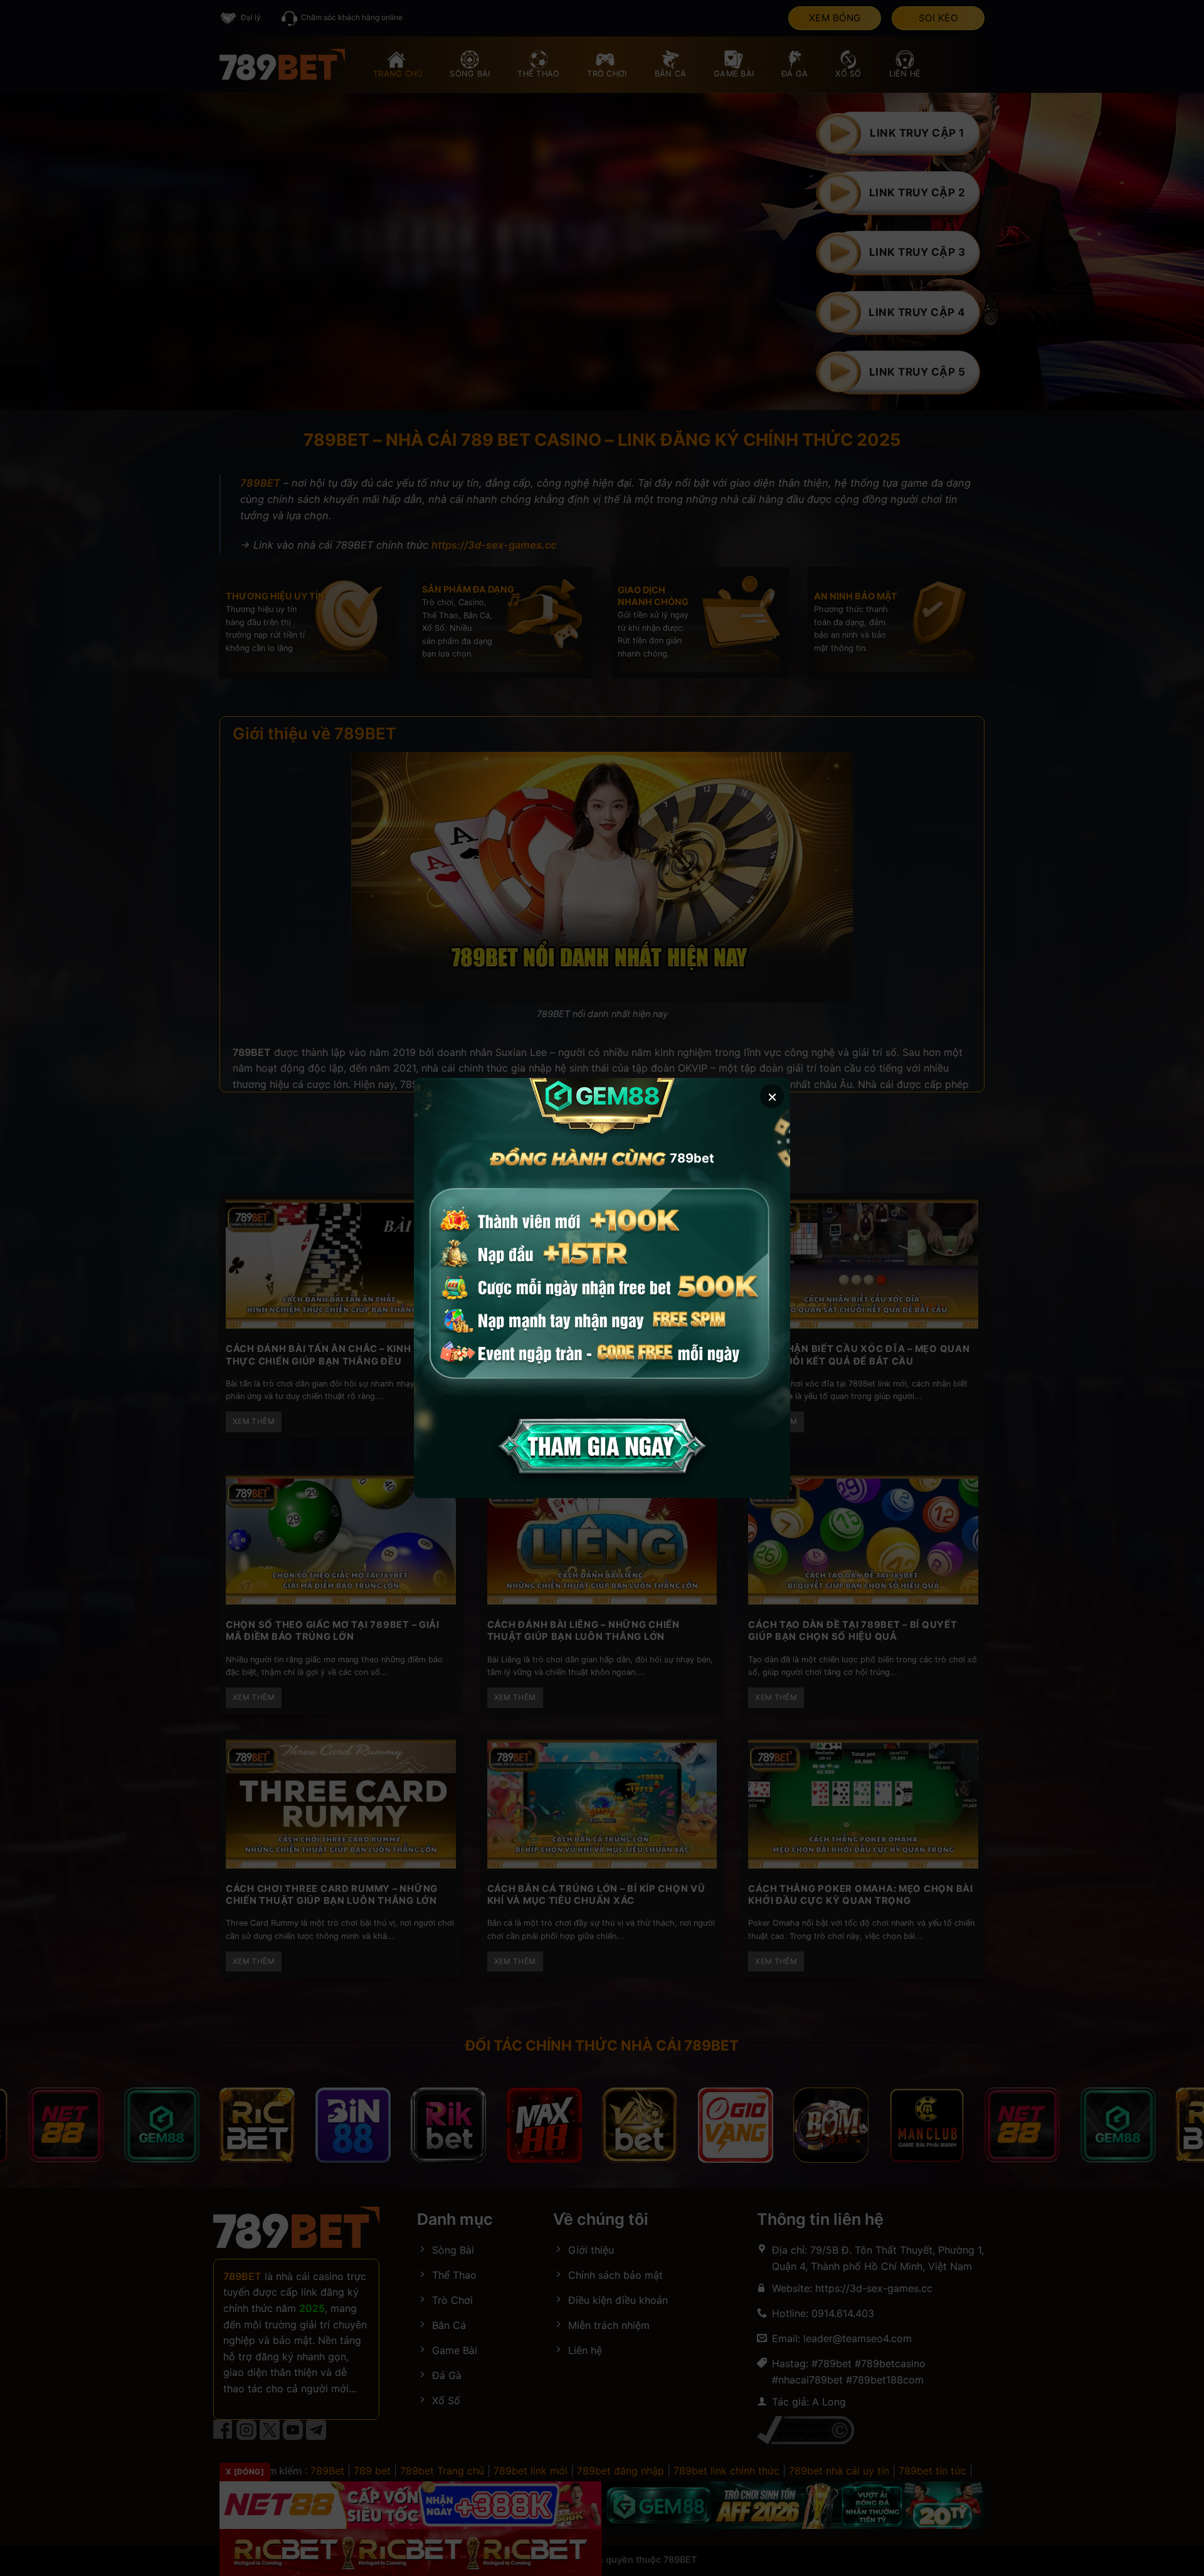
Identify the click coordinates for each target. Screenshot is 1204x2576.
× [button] (772, 1096)
